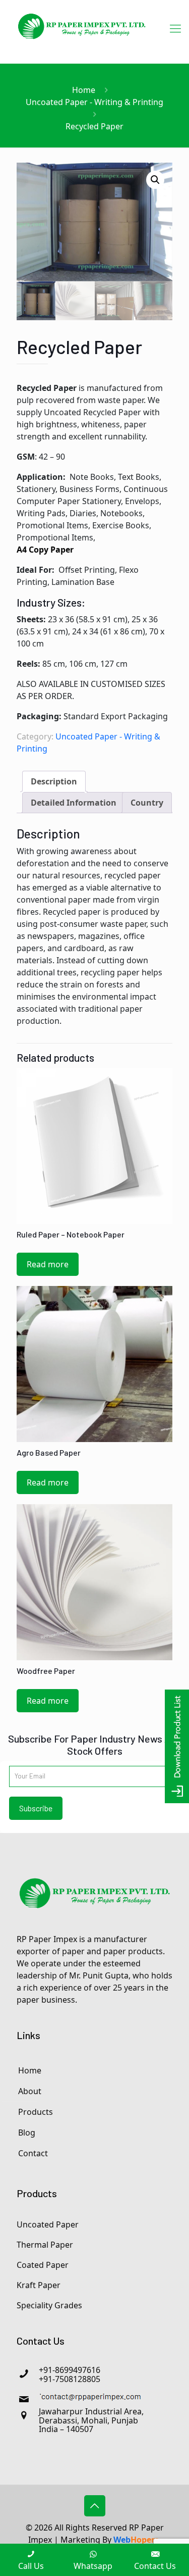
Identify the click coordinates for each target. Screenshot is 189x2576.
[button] (155, 180)
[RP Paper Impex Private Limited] (82, 32)
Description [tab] (54, 781)
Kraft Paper (39, 2285)
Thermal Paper (45, 2245)
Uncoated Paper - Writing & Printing (94, 102)
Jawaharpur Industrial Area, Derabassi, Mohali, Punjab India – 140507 (91, 2420)
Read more (48, 1264)
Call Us (31, 2566)
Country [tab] (147, 803)
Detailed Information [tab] (74, 803)
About (30, 2091)
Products (36, 2112)
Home (84, 90)
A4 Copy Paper (45, 550)
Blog (27, 2133)
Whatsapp (93, 2566)
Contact (33, 2153)
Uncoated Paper (48, 2224)
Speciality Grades (49, 2305)
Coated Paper (43, 2265)
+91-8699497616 (70, 2370)
